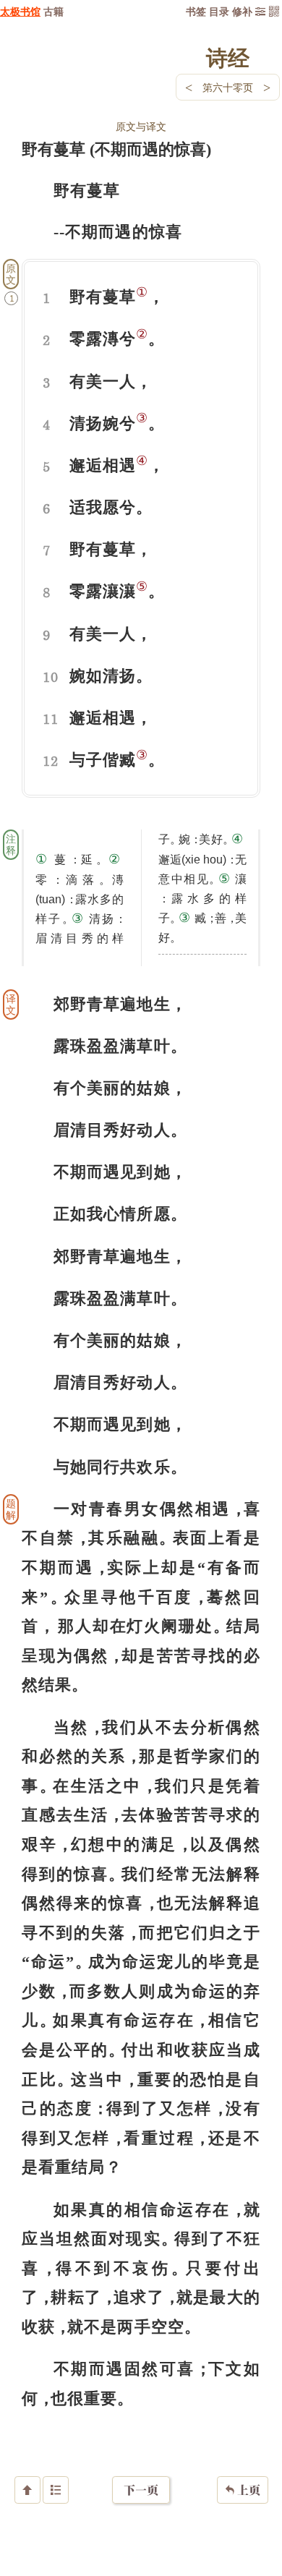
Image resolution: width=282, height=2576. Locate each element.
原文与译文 (141, 126)
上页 (243, 2490)
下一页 (141, 2490)
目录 (219, 11)
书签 (196, 11)
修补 (242, 11)
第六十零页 (228, 87)
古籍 (54, 11)
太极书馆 (20, 11)
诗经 (228, 57)
